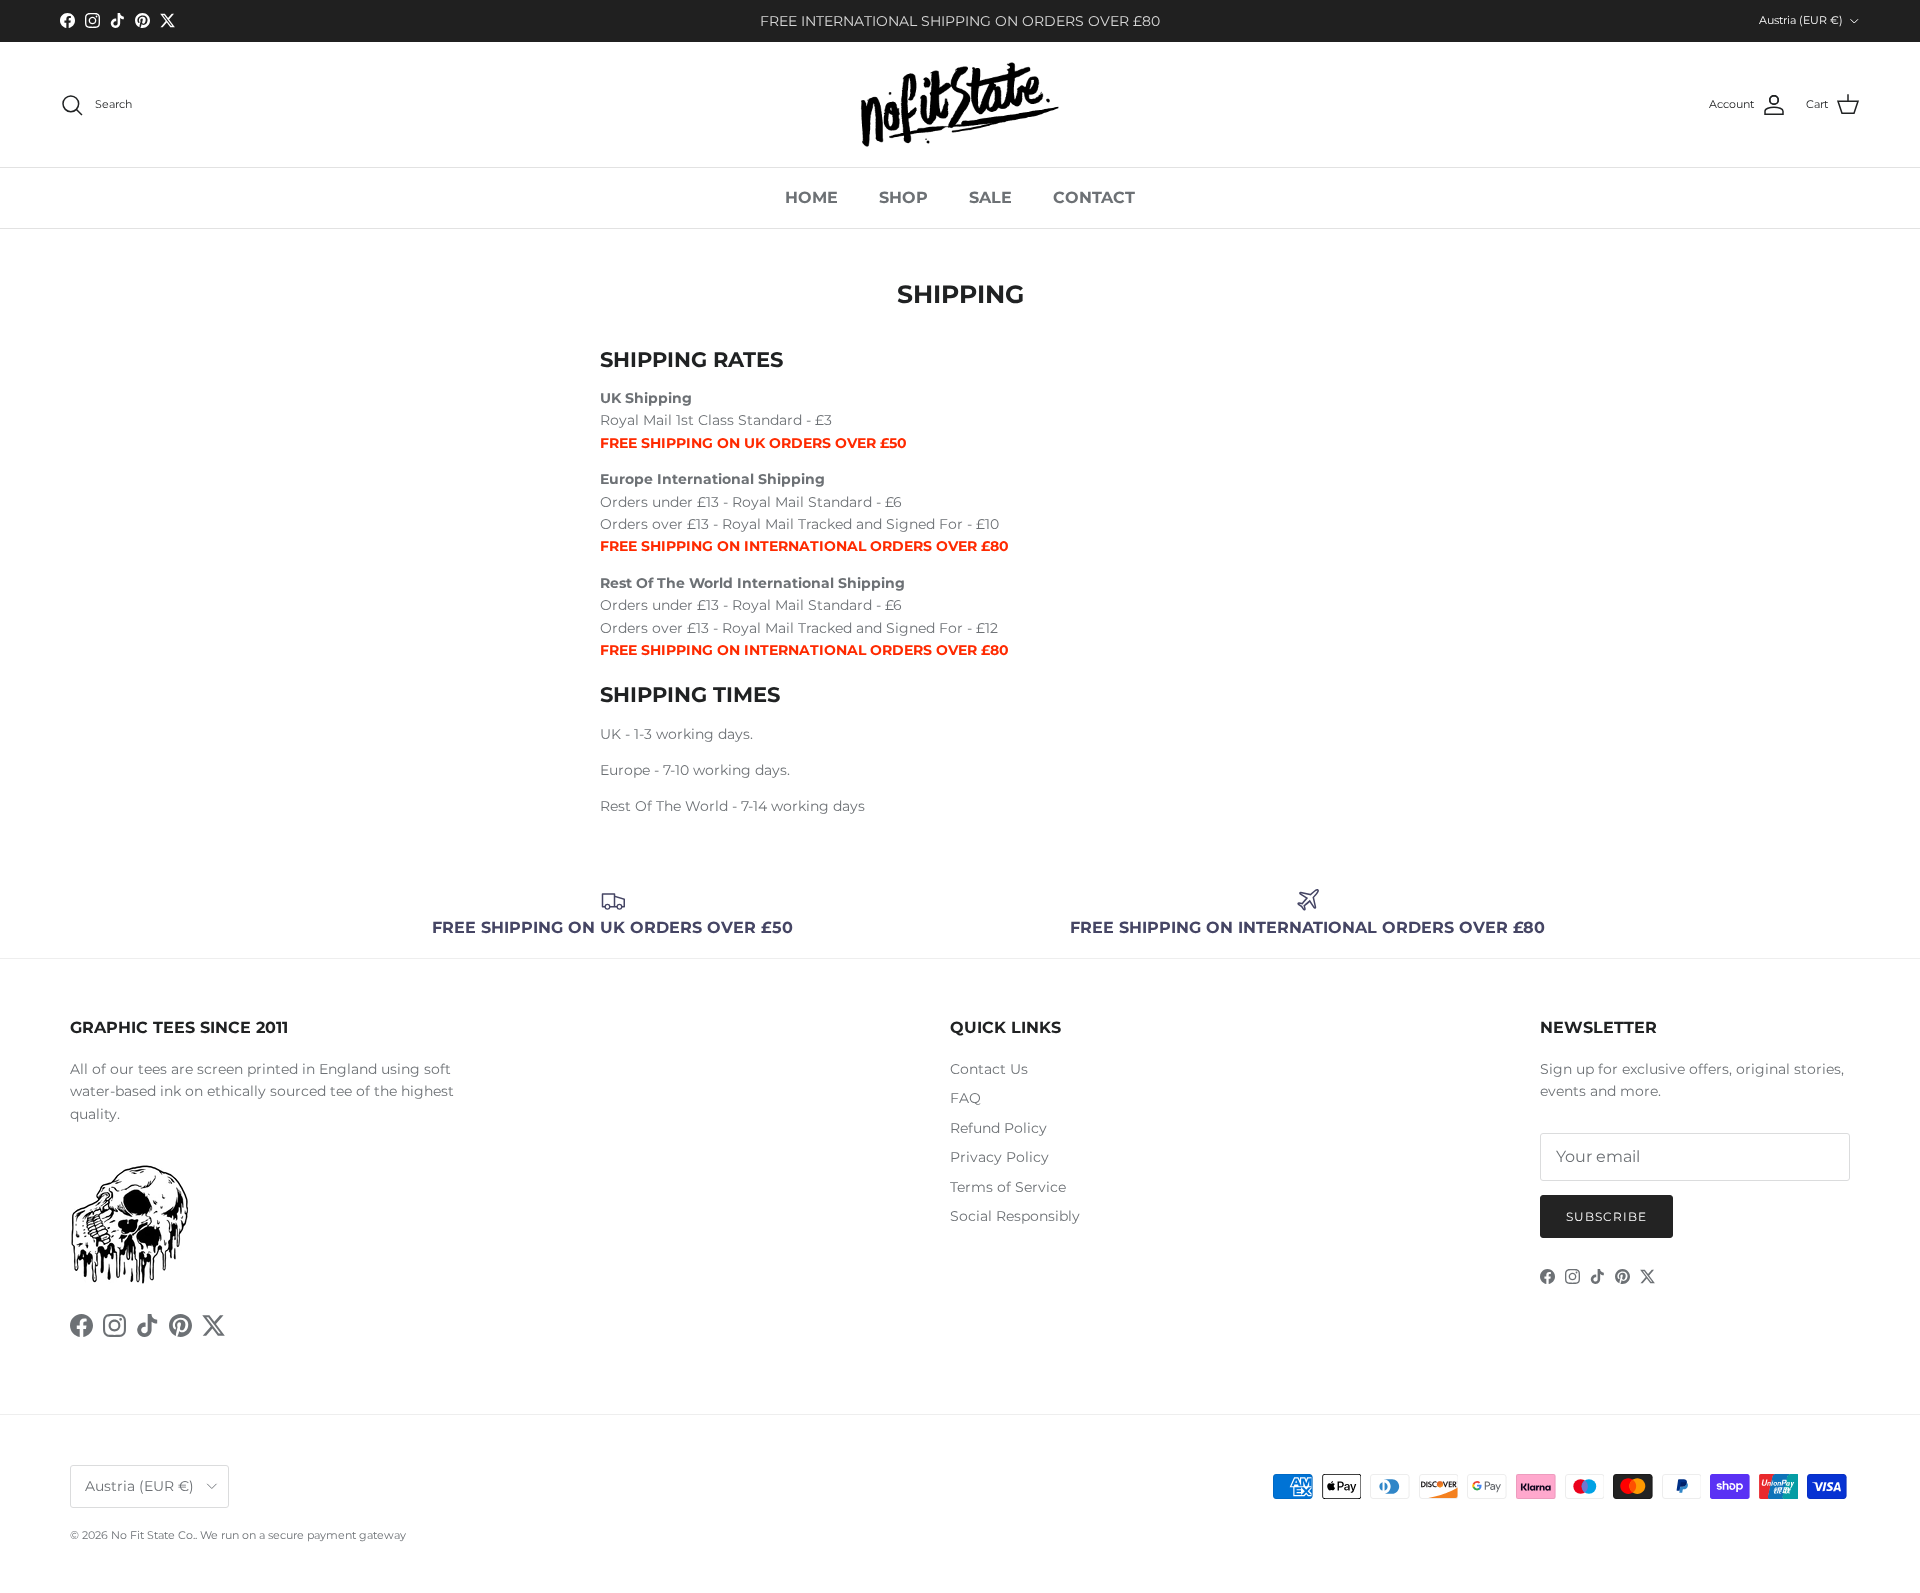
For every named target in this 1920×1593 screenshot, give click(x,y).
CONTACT (1094, 197)
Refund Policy (998, 1128)
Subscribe (1606, 1216)
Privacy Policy (999, 1157)
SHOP (903, 197)
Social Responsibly (1015, 1216)
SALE (990, 197)
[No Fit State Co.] (960, 104)
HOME (811, 197)
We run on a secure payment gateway (303, 1535)
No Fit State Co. (153, 1535)
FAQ (965, 1098)
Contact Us (989, 1069)
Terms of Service (1008, 1187)
